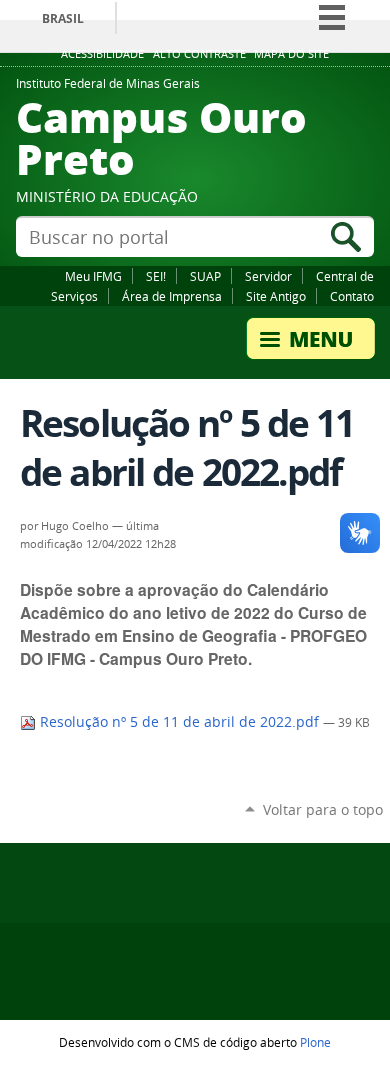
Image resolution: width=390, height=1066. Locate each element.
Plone (315, 1042)
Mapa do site (291, 54)
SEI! (156, 276)
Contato (352, 296)
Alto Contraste (199, 54)
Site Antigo (276, 296)
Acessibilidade (102, 54)
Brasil (63, 18)
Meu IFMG (93, 276)
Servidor (268, 276)
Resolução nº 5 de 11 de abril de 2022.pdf (179, 722)
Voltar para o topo (323, 809)
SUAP (205, 276)
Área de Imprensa (172, 296)
